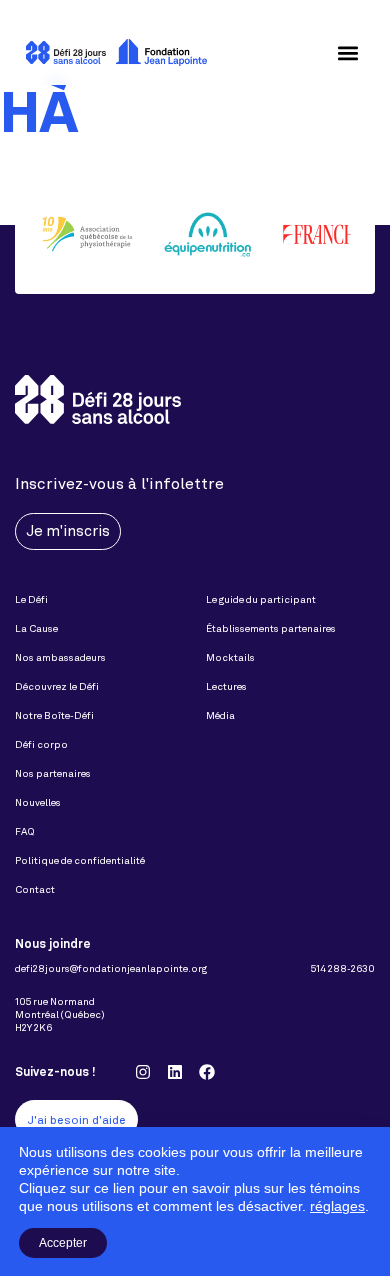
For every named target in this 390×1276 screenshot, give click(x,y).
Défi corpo (41, 744)
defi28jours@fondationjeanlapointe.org (111, 968)
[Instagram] (143, 1072)
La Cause (36, 628)
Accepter (63, 1243)
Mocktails (230, 657)
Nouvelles (38, 802)
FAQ (25, 831)
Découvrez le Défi (57, 686)
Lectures (226, 686)
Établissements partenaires (271, 628)
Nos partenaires (53, 773)
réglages (337, 1206)
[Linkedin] (175, 1072)
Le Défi (31, 599)
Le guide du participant (261, 599)
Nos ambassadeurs (60, 657)
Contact (35, 889)
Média (220, 715)
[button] (347, 52)
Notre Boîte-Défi (54, 715)
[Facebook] (207, 1072)
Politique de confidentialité (80, 860)
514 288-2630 (343, 968)
